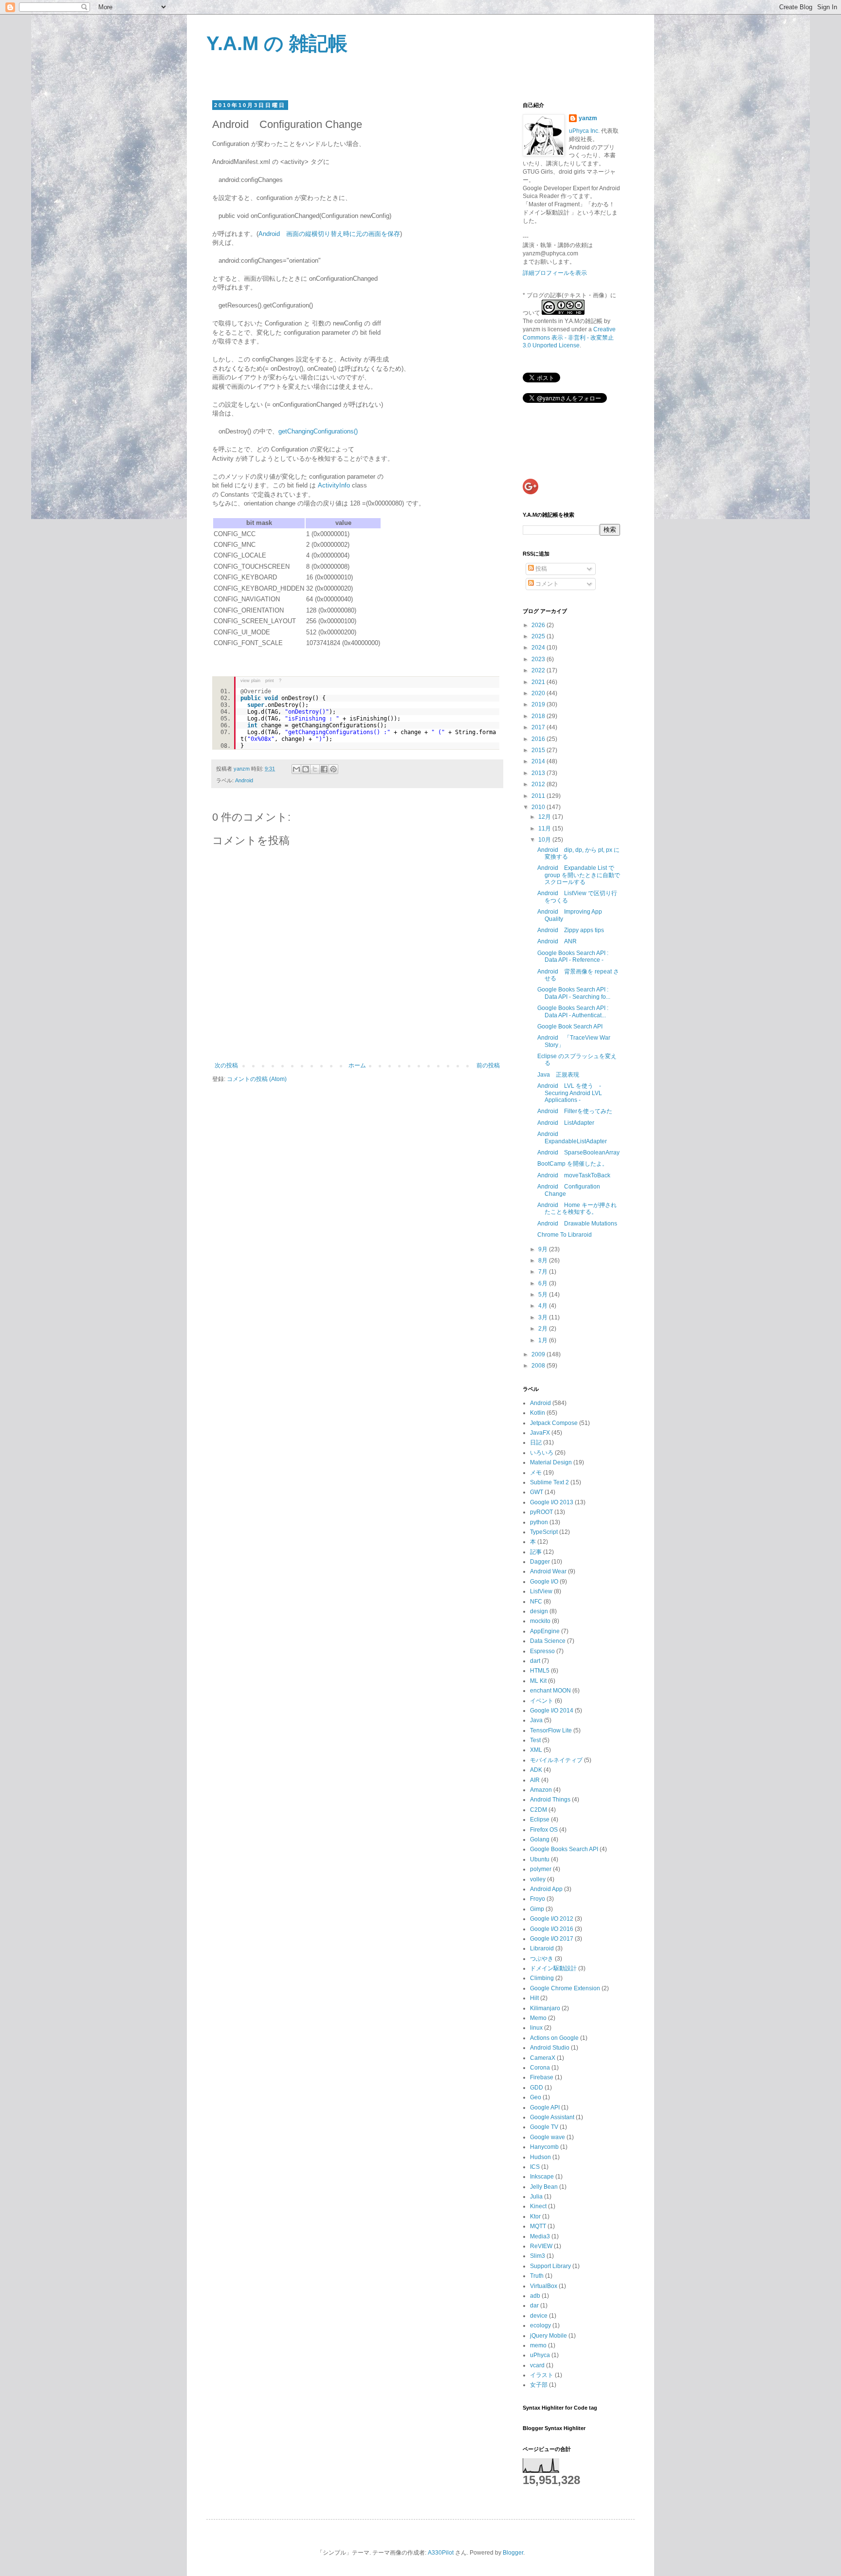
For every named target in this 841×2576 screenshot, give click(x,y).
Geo (536, 2097)
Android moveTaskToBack (574, 1175)
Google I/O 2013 (552, 1502)
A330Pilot (441, 2553)
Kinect (538, 2206)
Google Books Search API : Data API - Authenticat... (573, 1011)
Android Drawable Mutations (577, 1224)
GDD (537, 2088)
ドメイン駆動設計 (553, 1968)
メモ (536, 1473)
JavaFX (540, 1433)
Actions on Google (554, 2038)
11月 (545, 829)
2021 (539, 682)
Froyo (538, 1899)
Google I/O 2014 (552, 1711)
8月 (544, 1261)
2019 (539, 704)
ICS (535, 2167)
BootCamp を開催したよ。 (573, 1164)
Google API (545, 2108)
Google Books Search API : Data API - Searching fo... (574, 993)
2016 (539, 739)
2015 (539, 750)
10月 (545, 840)
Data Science (548, 1641)
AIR (535, 1780)
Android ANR (557, 941)
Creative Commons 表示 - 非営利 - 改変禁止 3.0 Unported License (569, 338)
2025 (539, 636)
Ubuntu (540, 1859)
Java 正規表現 (558, 1075)
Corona (540, 2068)
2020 (539, 693)
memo (538, 2345)
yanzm (588, 118)
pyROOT (541, 1512)
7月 (544, 1272)
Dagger (540, 1562)
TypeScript (544, 1532)
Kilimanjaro (545, 2008)
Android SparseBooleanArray (578, 1153)
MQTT (538, 2226)
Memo (538, 2018)
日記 (536, 1442)
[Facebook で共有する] (324, 769)
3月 (544, 1317)
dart (535, 1661)
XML (536, 1750)
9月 (544, 1249)
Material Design (551, 1462)
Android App (546, 1889)
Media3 (540, 2236)
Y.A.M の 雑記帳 (277, 43)
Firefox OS (544, 1830)
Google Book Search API (570, 1027)
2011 (539, 796)
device (539, 2316)
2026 (539, 625)
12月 (545, 817)
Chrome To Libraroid (565, 1235)
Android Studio (550, 2048)
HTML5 (540, 1671)
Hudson (540, 2157)
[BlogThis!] (306, 769)
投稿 (540, 569)
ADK (536, 1770)
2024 (539, 648)
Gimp (537, 1909)
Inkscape (542, 2177)
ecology (540, 2325)
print (270, 681)
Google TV (544, 2127)
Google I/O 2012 (552, 1919)
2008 (539, 1366)
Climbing (542, 1978)
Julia (536, 2197)
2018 (539, 716)
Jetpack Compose (554, 1423)
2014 (539, 761)
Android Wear (548, 1571)
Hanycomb (544, 2147)
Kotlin (538, 1413)
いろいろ (542, 1453)
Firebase (542, 2077)
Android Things (550, 1800)
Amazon (541, 1790)
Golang (540, 1839)
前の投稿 (488, 1065)
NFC (536, 1602)
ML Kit (538, 1681)
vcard (537, 2365)
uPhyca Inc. (584, 131)
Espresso (542, 1651)
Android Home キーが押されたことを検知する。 (577, 1208)
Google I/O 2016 (552, 1929)
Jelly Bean (544, 2187)
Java (536, 1720)
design (539, 1611)
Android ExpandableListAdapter (572, 1137)
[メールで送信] (296, 769)
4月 (544, 1306)
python (539, 1522)
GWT (537, 1492)
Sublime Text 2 (549, 1482)
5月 (544, 1295)
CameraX (543, 2058)
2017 (539, 727)
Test (535, 1740)
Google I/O (544, 1582)
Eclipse (540, 1819)
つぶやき (542, 1959)
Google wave (548, 2137)
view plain (250, 681)
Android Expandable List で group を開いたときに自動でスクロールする (579, 875)
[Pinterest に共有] (333, 769)
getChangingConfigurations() (318, 431)
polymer (541, 1869)
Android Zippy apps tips (571, 930)
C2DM (539, 1810)
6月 (544, 1283)
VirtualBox (544, 2286)
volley (538, 1879)
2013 (539, 773)
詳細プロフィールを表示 (555, 273)
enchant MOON (550, 1691)
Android (244, 780)
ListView (541, 1591)
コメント (546, 584)
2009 (539, 1354)
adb (535, 2296)
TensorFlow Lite (551, 1730)
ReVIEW (541, 2246)
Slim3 (538, 2256)
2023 (539, 659)
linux (536, 2028)
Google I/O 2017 (552, 1939)
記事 (536, 1552)
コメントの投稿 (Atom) (257, 1079)
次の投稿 (226, 1065)
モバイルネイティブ (556, 1760)
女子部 (539, 2385)
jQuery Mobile (548, 2336)
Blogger (513, 2553)
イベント (542, 1701)
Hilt (534, 1998)
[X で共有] (315, 769)
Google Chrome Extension (565, 1988)
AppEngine (545, 1631)
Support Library (550, 2266)
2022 (539, 670)
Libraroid (542, 1948)
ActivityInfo (334, 485)
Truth (537, 2276)
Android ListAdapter (566, 1123)
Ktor (535, 2216)
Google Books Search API (564, 1849)
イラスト (542, 2375)
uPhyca (540, 2355)
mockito (540, 1621)
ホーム (357, 1065)
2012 (539, 784)
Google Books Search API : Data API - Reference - (573, 956)
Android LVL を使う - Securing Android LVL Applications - (570, 1093)
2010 (539, 807)
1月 (544, 1340)
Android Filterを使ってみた (575, 1111)
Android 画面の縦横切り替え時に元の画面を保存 (329, 234)
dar (534, 2306)
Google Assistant (552, 2117)
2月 (544, 1329)
